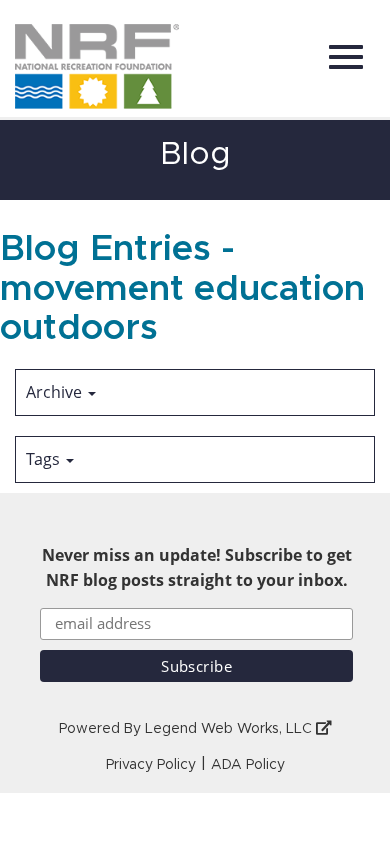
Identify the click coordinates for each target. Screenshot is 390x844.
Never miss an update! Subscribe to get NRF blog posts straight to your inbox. (197, 567)
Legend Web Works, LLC (230, 729)
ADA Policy (248, 765)
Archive (56, 392)
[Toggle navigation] (346, 57)
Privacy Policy (151, 765)
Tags (45, 459)
